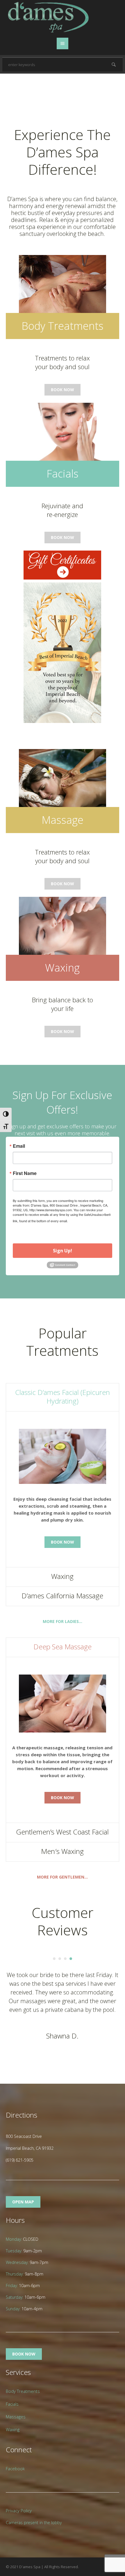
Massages (16, 2417)
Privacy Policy (19, 2511)
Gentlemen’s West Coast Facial (62, 1832)
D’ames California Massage (62, 1596)
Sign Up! (63, 1251)
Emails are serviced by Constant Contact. (53, 1224)
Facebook (15, 2468)
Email (19, 1146)
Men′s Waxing (62, 1851)
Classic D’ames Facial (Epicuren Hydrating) (63, 1397)
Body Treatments (23, 2391)
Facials (12, 2404)
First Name (25, 1173)
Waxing (62, 1576)
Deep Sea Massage (63, 1647)
